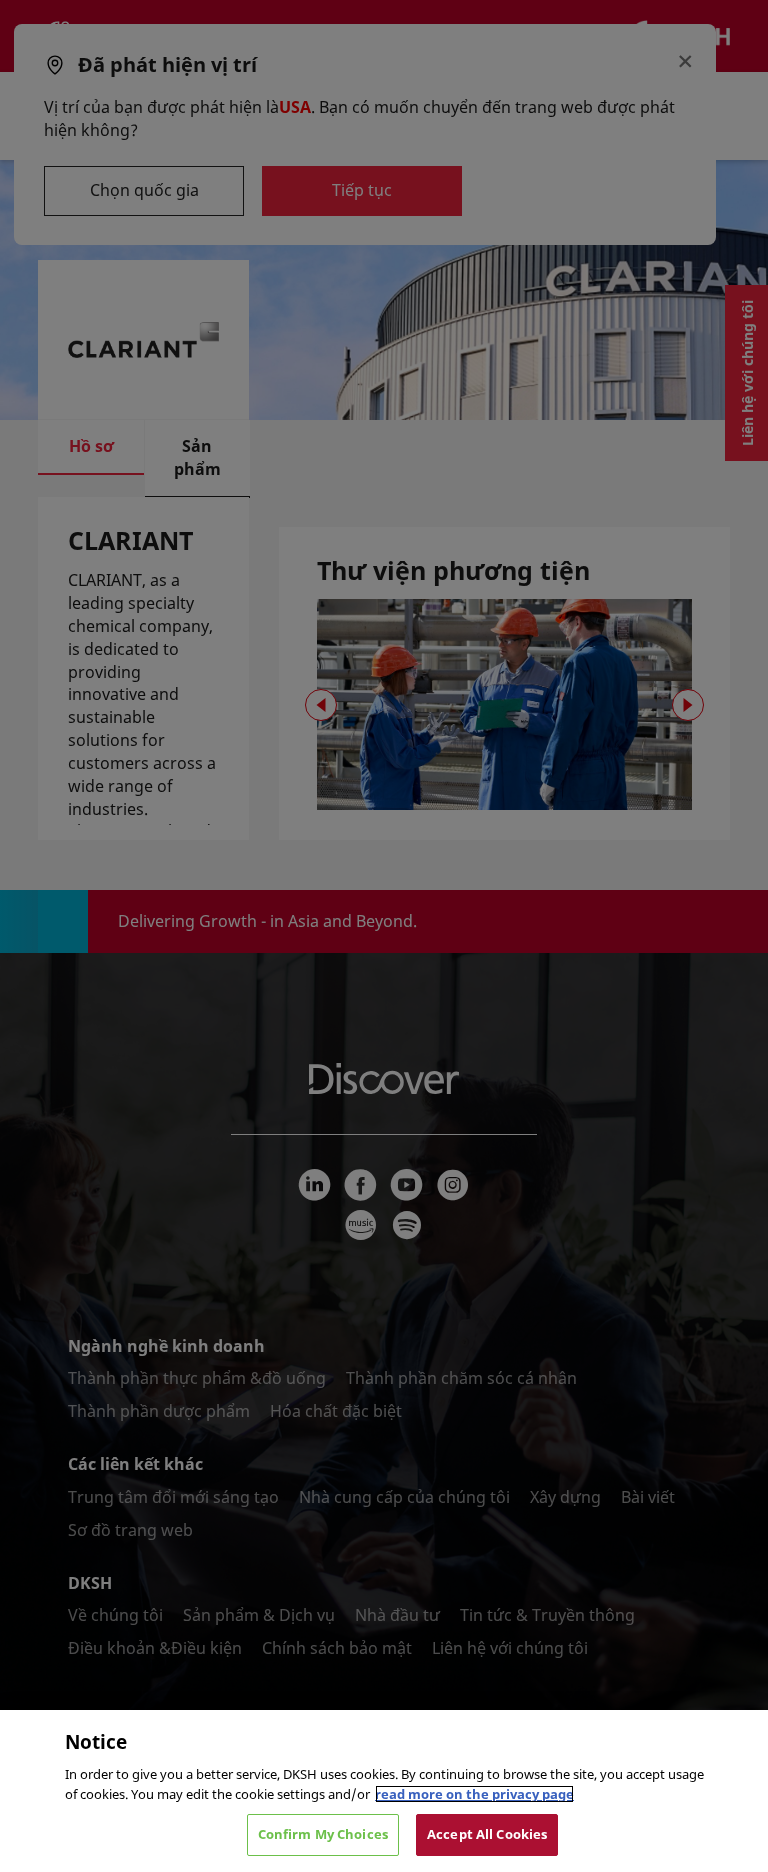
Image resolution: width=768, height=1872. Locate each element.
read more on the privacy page (474, 1794)
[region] (384, 1791)
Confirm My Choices (323, 1834)
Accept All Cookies (487, 1834)
